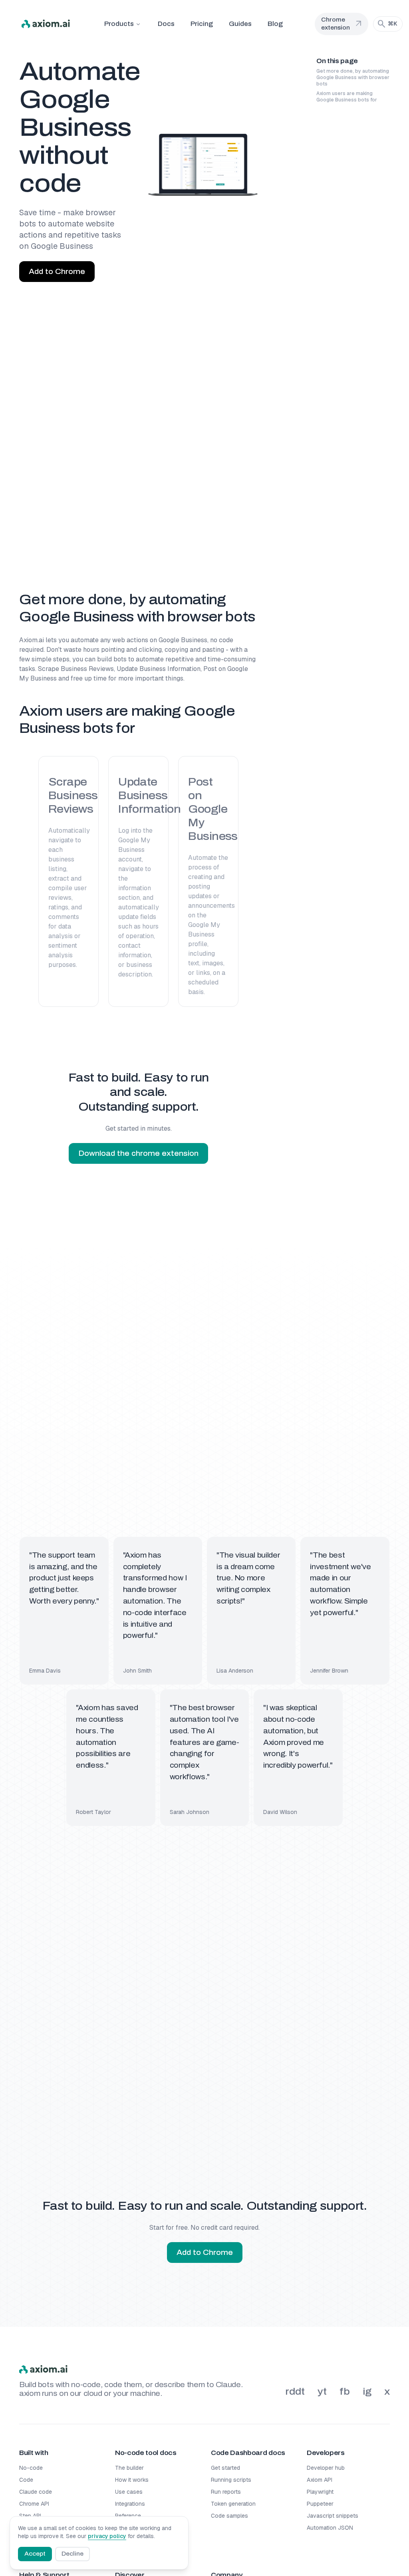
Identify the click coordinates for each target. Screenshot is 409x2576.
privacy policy (107, 2536)
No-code (31, 2468)
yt (322, 2391)
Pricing (202, 24)
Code (26, 2480)
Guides (240, 24)
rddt (295, 2391)
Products (119, 24)
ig (367, 2391)
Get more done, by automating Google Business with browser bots (353, 77)
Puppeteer (320, 2504)
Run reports (226, 2492)
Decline (72, 2554)
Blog (275, 24)
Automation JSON (330, 2528)
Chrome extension (342, 24)
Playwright (320, 2492)
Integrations (130, 2504)
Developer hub (326, 2468)
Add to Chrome (57, 272)
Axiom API (320, 2480)
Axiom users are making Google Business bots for (347, 97)
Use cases (129, 2492)
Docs (166, 24)
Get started (225, 2468)
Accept (35, 2554)
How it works (132, 2480)
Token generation (233, 2504)
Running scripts (231, 2480)
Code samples (229, 2516)
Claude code (36, 2492)
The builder (129, 2468)
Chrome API (34, 2504)
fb (345, 2391)
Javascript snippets (333, 2516)
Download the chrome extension (138, 1153)
